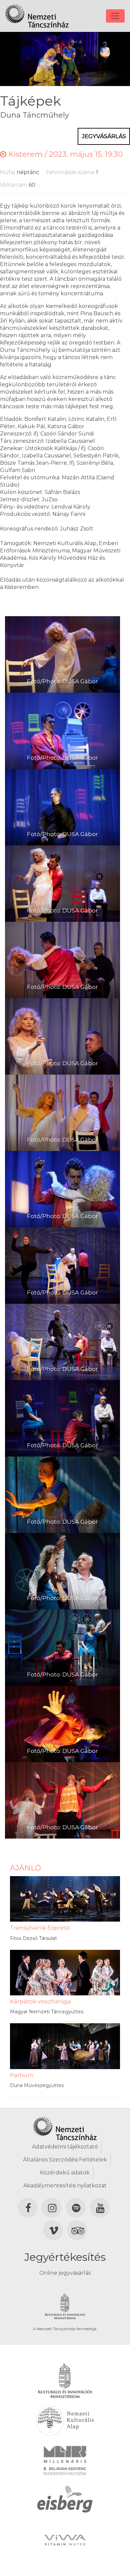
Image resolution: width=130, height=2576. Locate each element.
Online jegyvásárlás (65, 2273)
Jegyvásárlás (104, 136)
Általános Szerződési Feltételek (65, 2160)
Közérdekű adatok (65, 2173)
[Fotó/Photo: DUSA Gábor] (62, 654)
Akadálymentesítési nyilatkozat (65, 2186)
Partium (22, 2075)
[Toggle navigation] (115, 16)
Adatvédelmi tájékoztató (65, 2147)
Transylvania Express (40, 1928)
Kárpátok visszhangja (40, 2001)
